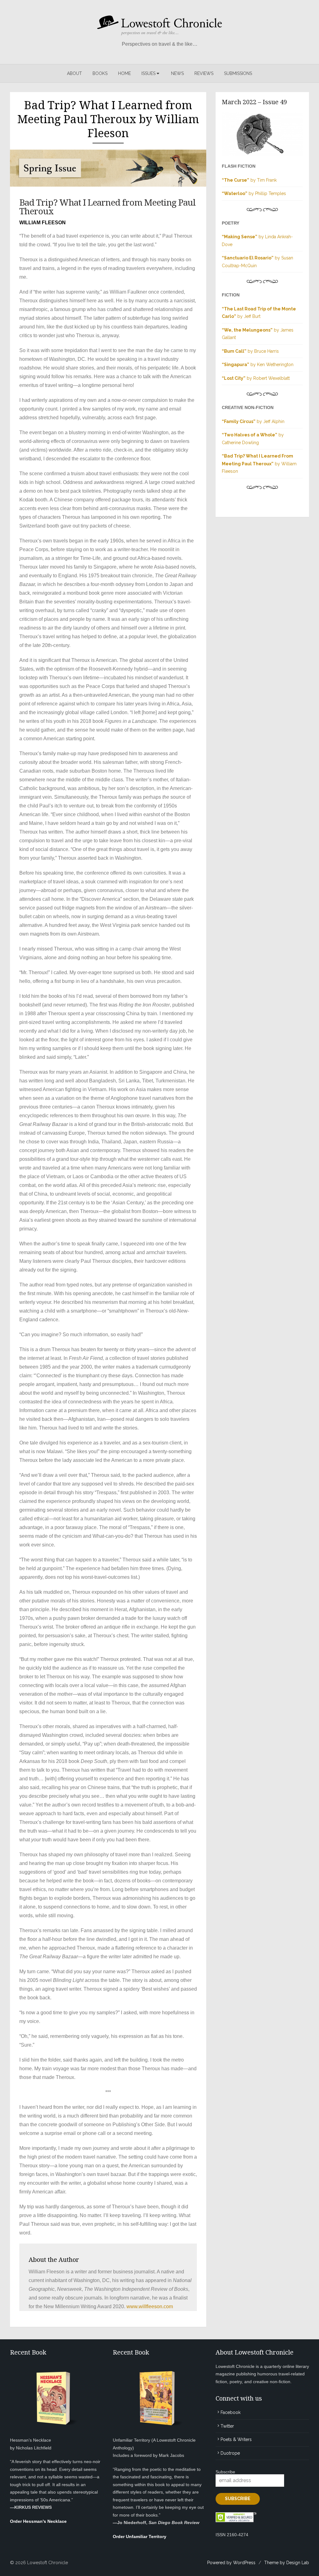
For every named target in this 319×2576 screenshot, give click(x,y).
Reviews (204, 73)
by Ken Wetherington (258, 365)
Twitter (227, 2426)
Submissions (238, 73)
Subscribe (225, 2472)
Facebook (231, 2412)
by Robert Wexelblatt (256, 378)
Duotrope (230, 2453)
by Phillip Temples (254, 193)
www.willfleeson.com (150, 2306)
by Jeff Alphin (253, 421)
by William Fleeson (259, 464)
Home (124, 73)
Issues (148, 73)
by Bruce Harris (250, 351)
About (74, 73)
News (177, 73)
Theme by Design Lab (287, 2563)
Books (100, 73)
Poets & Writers (236, 2439)
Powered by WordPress (231, 2563)
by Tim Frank (249, 180)
